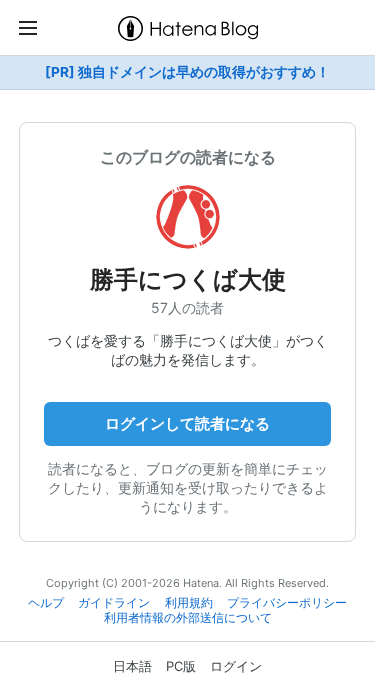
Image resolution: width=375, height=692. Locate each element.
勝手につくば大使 (188, 279)
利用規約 (189, 603)
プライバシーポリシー (287, 603)
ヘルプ (46, 603)
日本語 (132, 666)
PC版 (181, 666)
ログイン (236, 666)
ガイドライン (114, 603)
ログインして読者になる (187, 423)
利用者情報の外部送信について (188, 618)
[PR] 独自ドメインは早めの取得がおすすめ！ (187, 72)
